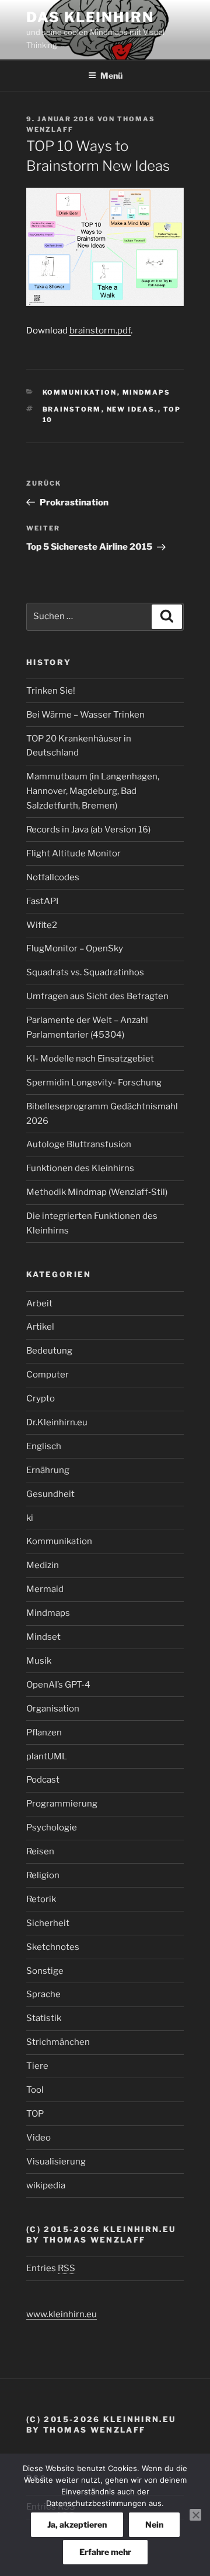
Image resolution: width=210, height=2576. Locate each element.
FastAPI (42, 901)
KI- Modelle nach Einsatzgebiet (90, 1059)
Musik (39, 1661)
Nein (154, 2524)
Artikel (40, 1327)
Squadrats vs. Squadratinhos (85, 972)
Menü (111, 75)
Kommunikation (80, 392)
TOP (35, 2114)
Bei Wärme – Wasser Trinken (85, 715)
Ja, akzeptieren (77, 2524)
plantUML (47, 1756)
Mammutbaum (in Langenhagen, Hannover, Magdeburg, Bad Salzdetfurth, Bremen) (93, 791)
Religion (43, 1875)
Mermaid (45, 1589)
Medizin (43, 1565)
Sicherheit (48, 1923)
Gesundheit (50, 1494)
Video (38, 2138)
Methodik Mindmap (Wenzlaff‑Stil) (97, 1192)
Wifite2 (42, 925)
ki (30, 1518)
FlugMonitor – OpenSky (75, 948)
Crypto (41, 1398)
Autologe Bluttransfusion (79, 1144)
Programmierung (62, 1804)
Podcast (43, 1780)
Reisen (40, 1851)
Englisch (44, 1446)
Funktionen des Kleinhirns (80, 1168)
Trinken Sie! (51, 691)
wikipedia (46, 2185)
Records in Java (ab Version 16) (88, 830)
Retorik (41, 1899)
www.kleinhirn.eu (62, 2314)
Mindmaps (147, 392)
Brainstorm (72, 409)
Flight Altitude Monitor (73, 853)
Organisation (53, 1709)
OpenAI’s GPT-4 (58, 1685)
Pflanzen (44, 1732)
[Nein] (195, 2515)
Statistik (44, 2018)
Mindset (43, 1637)
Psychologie (52, 1828)
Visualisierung (56, 2162)
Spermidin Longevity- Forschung (94, 1083)
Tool (35, 2090)
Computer (48, 1375)
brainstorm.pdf (100, 331)
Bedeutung (49, 1351)
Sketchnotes (53, 1947)
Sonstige (45, 1971)
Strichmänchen (58, 2042)
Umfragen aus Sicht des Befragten (97, 996)
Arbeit (39, 1303)
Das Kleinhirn (90, 17)
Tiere (37, 2066)
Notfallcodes (53, 877)
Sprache (43, 1994)
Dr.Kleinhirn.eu (57, 1422)
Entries (51, 2268)
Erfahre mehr (105, 2552)
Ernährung (48, 1470)
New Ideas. (132, 409)
